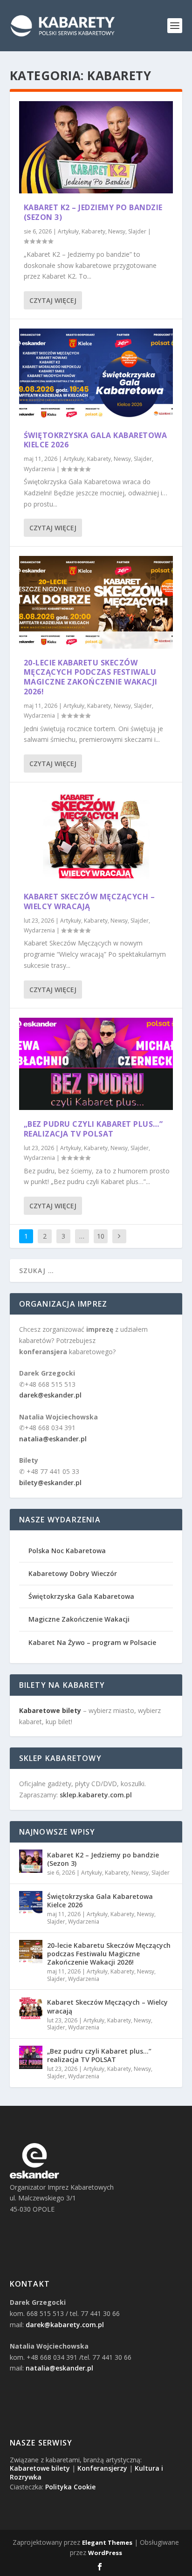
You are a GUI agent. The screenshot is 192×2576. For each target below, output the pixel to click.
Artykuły (68, 231)
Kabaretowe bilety (40, 2468)
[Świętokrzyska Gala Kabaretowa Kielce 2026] (96, 375)
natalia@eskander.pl (53, 1439)
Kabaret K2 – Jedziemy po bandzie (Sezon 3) (93, 212)
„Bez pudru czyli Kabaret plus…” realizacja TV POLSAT (93, 1129)
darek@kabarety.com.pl (65, 2325)
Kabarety (93, 231)
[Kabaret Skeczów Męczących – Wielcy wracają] (96, 837)
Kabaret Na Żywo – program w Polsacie (92, 1642)
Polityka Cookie (70, 2487)
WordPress (105, 2553)
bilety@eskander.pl (50, 1483)
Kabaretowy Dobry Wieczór (73, 1573)
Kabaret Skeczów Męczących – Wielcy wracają (89, 901)
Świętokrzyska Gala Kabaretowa (81, 1596)
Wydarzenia (39, 469)
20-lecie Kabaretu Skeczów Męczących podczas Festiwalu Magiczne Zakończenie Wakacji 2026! (91, 677)
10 (101, 1236)
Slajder (137, 231)
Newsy (117, 231)
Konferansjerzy (102, 2468)
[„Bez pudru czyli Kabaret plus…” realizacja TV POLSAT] (96, 1064)
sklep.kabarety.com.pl (96, 1795)
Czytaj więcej (53, 300)
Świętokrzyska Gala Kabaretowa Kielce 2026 (96, 440)
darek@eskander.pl (50, 1395)
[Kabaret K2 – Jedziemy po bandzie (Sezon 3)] (96, 147)
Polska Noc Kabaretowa (67, 1551)
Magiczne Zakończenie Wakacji (79, 1619)
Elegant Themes (107, 2542)
